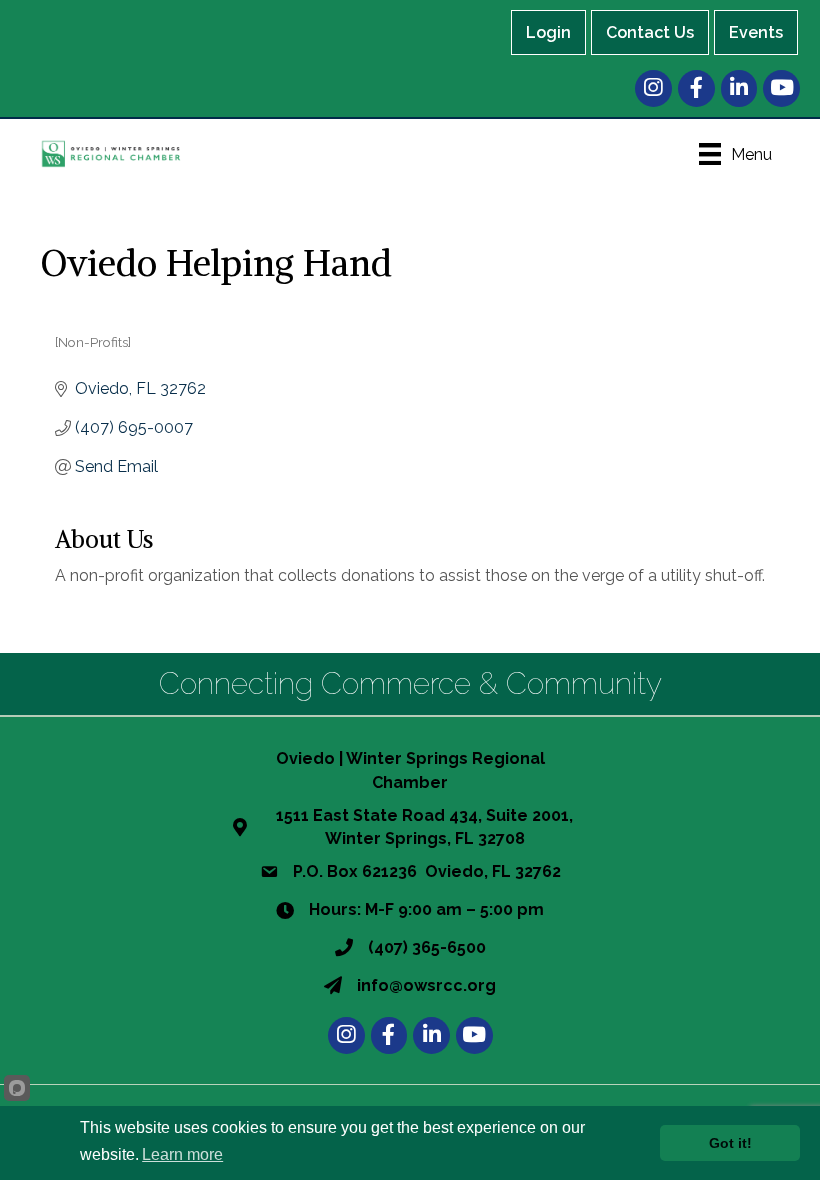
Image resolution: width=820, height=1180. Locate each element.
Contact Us (650, 32)
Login (548, 32)
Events (756, 32)
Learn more (182, 1154)
